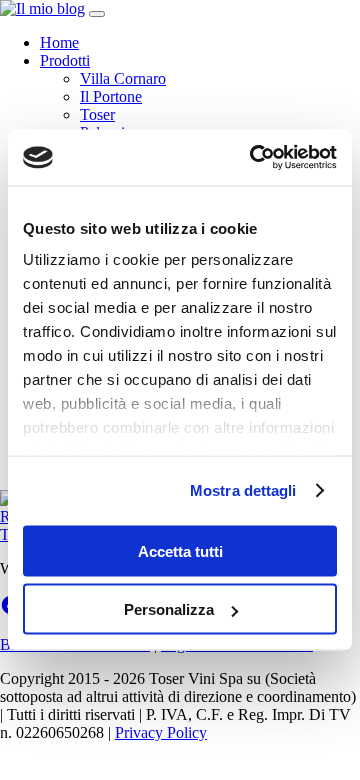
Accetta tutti (180, 550)
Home (59, 42)
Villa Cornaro (123, 78)
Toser (97, 114)
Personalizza (169, 609)
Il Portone (111, 96)
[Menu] (97, 14)
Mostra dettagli (243, 490)
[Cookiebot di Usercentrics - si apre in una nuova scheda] (254, 158)
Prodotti (65, 60)
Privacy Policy (161, 732)
